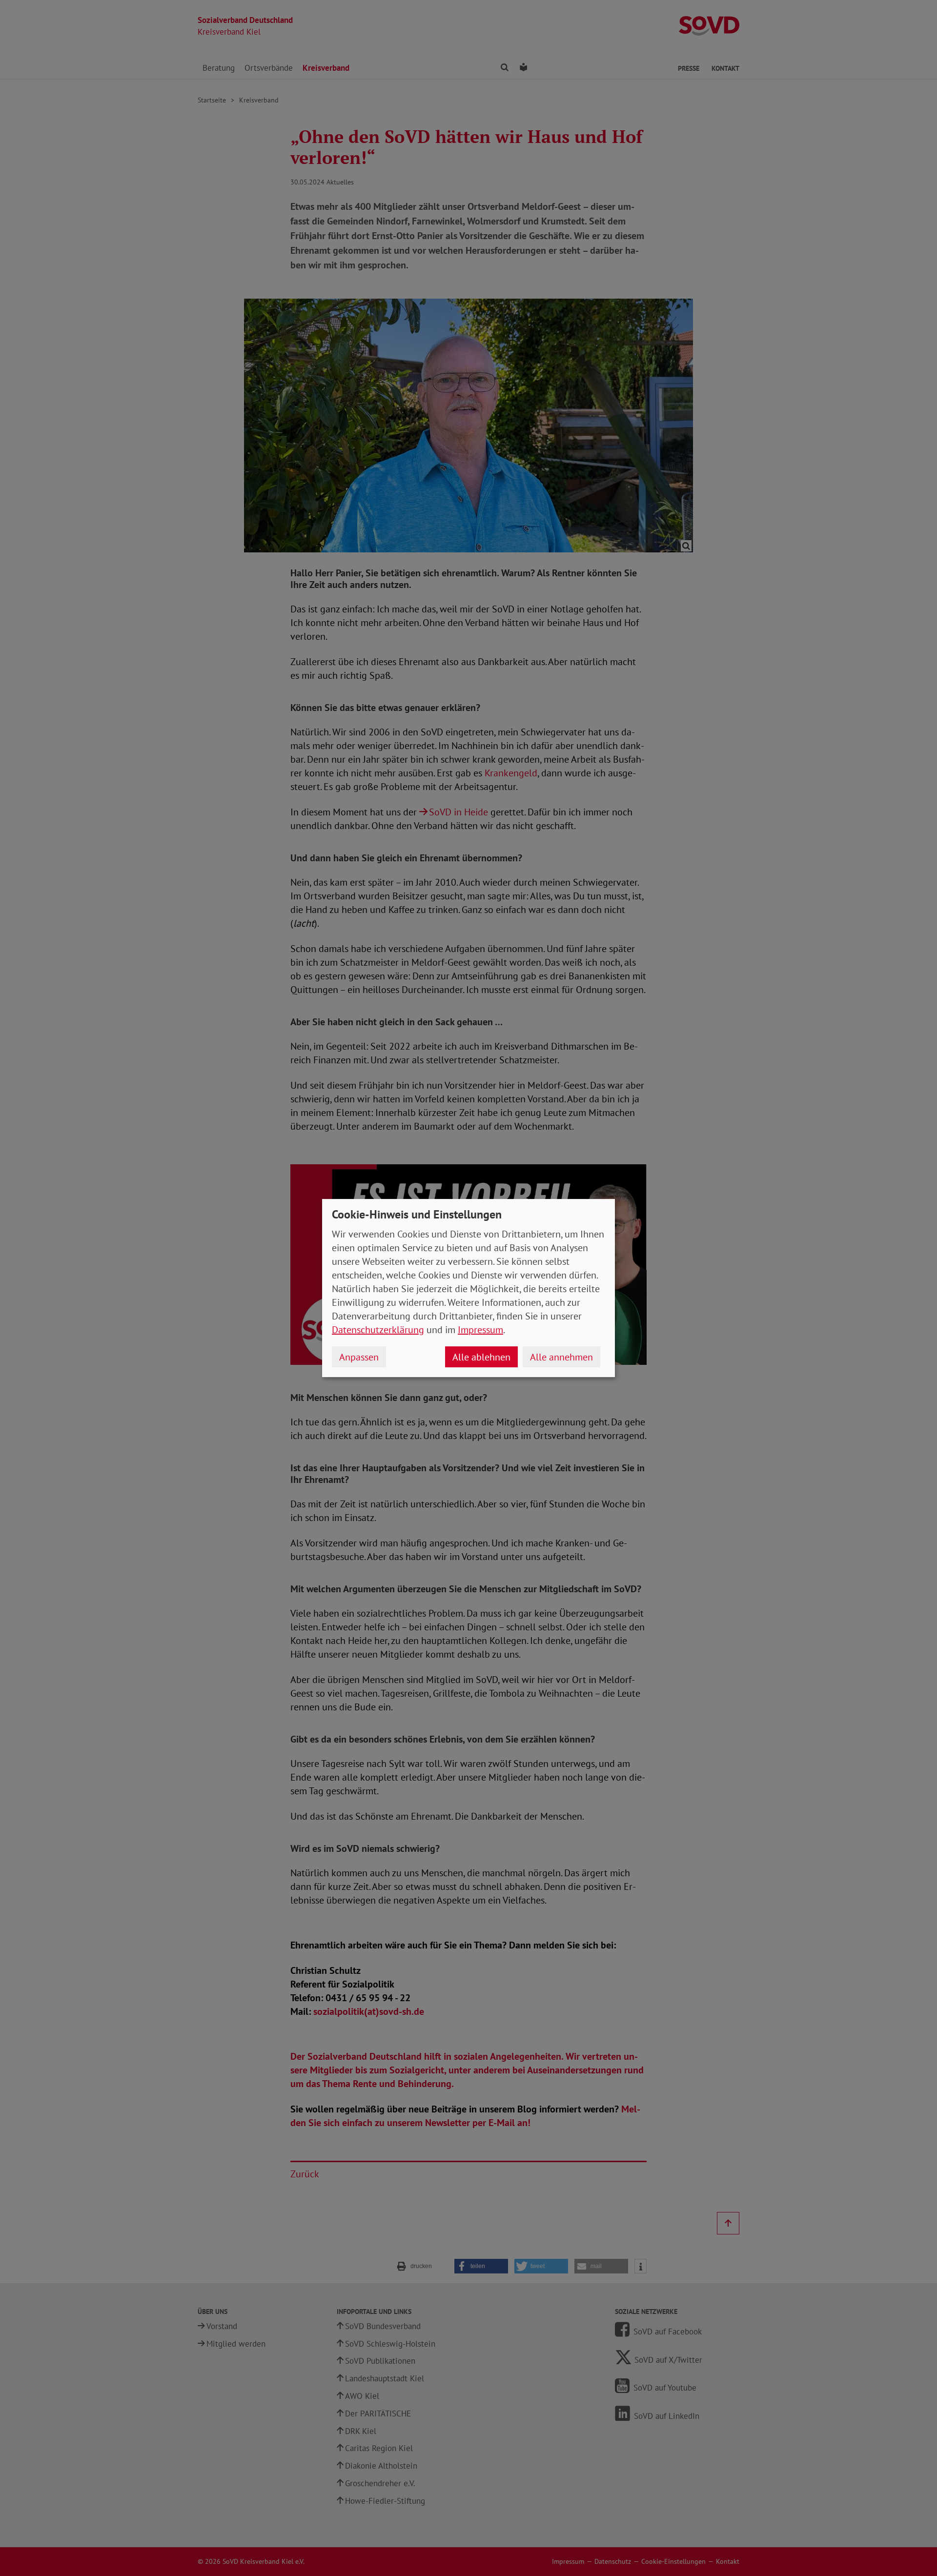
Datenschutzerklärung (378, 1330)
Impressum (480, 1330)
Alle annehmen (561, 1357)
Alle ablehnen (481, 1357)
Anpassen (359, 1357)
